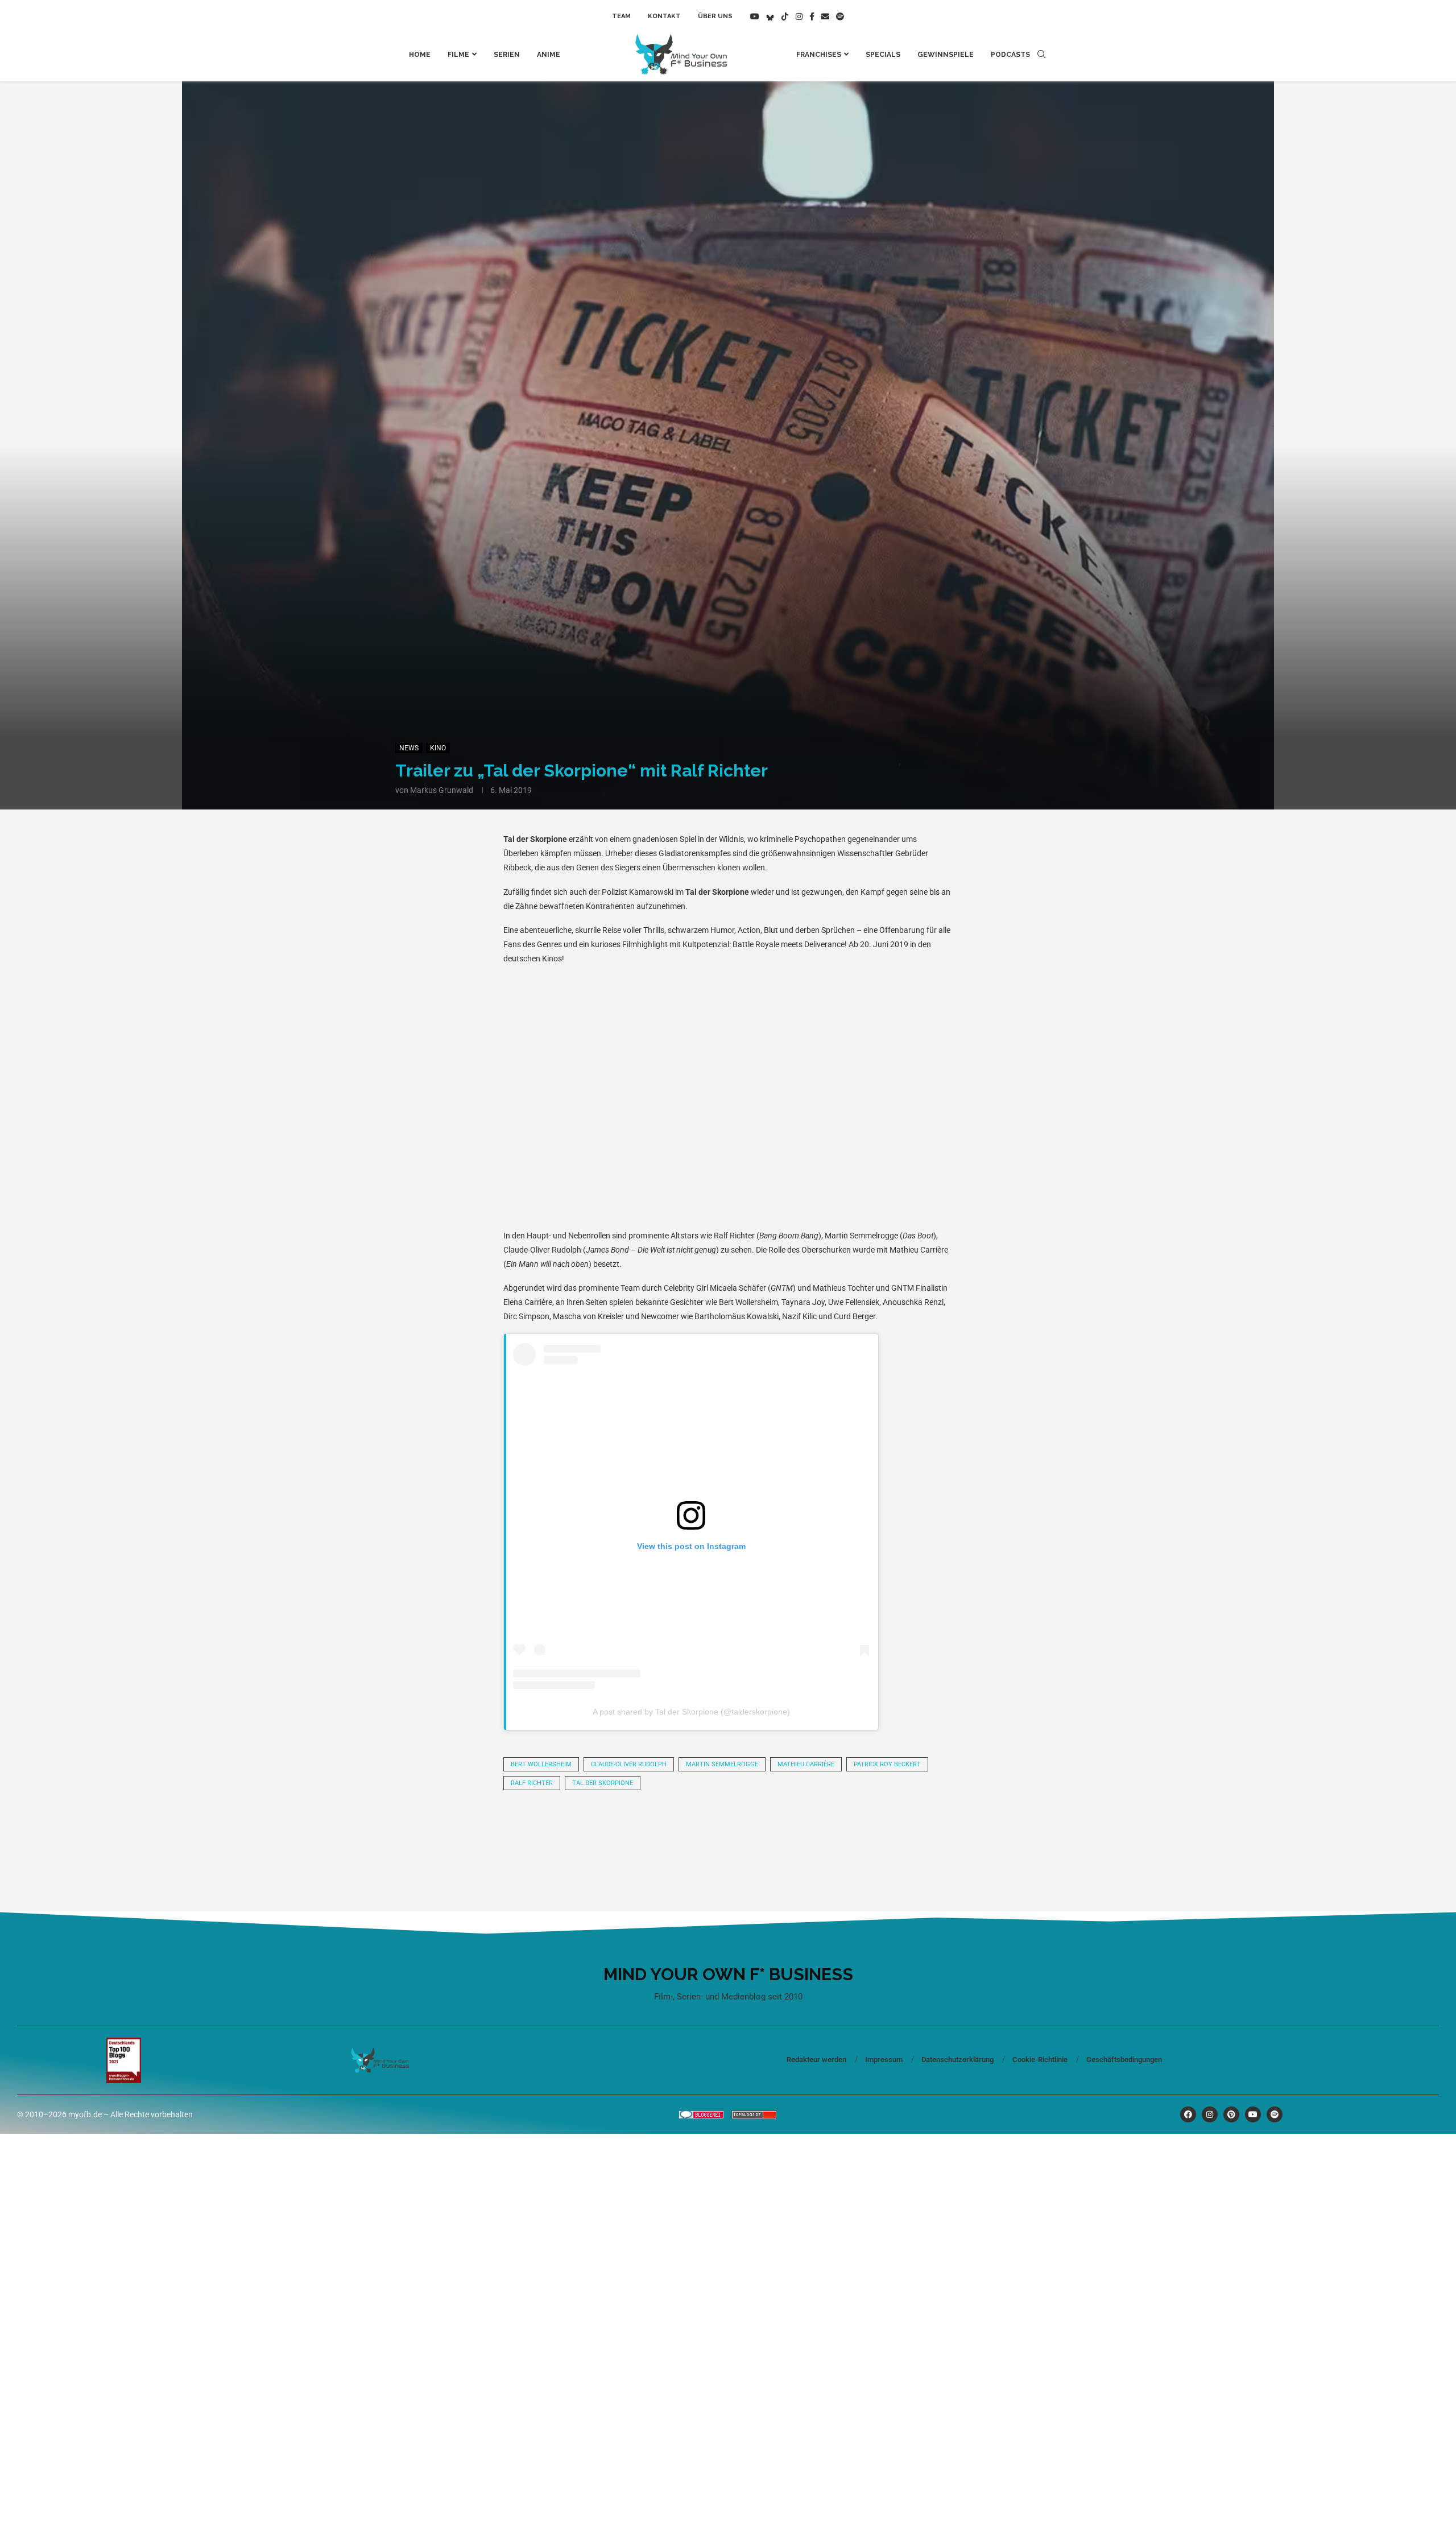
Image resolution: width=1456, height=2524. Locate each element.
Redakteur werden (816, 2060)
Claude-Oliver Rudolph (629, 1764)
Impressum (884, 2060)
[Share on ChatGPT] (805, 1831)
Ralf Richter (532, 1783)
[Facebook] (812, 16)
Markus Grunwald (442, 790)
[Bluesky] (770, 16)
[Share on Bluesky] (767, 1831)
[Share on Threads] (728, 1831)
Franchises (819, 55)
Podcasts (1010, 55)
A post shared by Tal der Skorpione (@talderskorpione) (691, 1712)
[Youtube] (755, 16)
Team (621, 16)
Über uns (715, 16)
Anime (549, 55)
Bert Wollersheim (541, 1764)
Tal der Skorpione (603, 1783)
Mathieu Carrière (806, 1764)
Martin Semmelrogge (722, 1764)
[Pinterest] (1231, 2114)
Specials (883, 55)
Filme (458, 55)
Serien (507, 55)
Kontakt (664, 16)
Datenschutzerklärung (957, 2060)
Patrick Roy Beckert (887, 1764)
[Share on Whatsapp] (651, 1831)
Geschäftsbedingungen (1124, 2060)
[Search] (1041, 55)
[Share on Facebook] (573, 1831)
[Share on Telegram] (689, 1831)
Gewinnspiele (946, 55)
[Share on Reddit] (612, 1831)
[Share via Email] (844, 1831)
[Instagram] (799, 16)
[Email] (825, 16)
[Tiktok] (785, 16)
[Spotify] (840, 16)
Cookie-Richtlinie (1040, 2060)
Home (420, 55)
